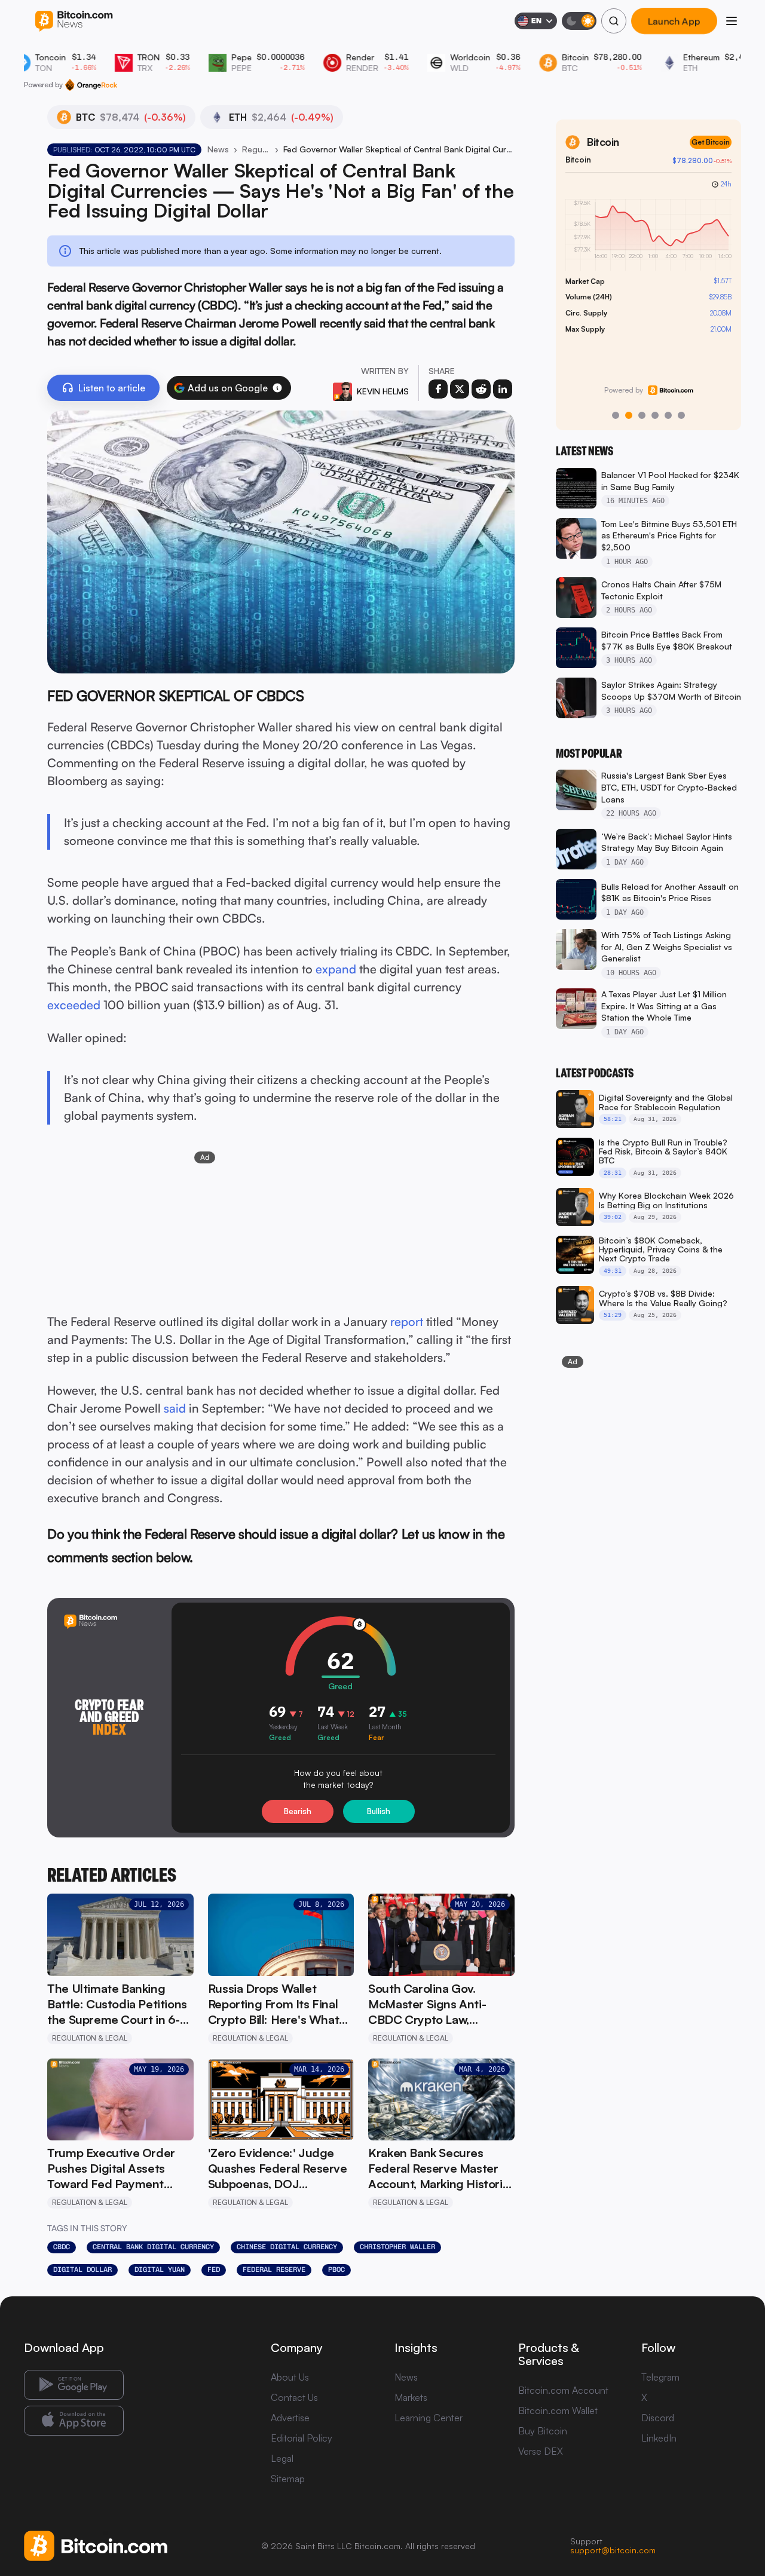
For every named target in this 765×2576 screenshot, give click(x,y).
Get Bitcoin (711, 142)
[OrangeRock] (91, 85)
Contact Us (294, 2397)
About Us (290, 2377)
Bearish (298, 1811)
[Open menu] (732, 21)
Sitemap (288, 2479)
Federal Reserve (274, 2269)
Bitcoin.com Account (563, 2390)
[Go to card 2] (629, 415)
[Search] (614, 21)
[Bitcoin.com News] (74, 21)
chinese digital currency (287, 2247)
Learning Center (429, 2418)
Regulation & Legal (256, 149)
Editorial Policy (302, 2438)
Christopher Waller (397, 2247)
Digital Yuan (160, 2269)
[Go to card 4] (655, 415)
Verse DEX (541, 2451)
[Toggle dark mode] (579, 21)
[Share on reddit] (481, 389)
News (218, 149)
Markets (411, 2397)
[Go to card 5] (668, 415)
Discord (658, 2418)
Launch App (674, 21)
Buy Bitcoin (543, 2431)
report (407, 1321)
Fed (214, 2269)
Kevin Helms (383, 391)
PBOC (336, 2269)
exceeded (74, 1005)
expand (336, 969)
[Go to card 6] (681, 415)
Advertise (290, 2418)
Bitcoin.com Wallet (558, 2410)
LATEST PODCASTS (595, 1073)
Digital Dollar (82, 2269)
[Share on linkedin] (503, 389)
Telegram (660, 2377)
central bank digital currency (153, 2247)
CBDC (62, 2247)
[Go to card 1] (616, 415)
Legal (282, 2458)
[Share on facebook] (438, 389)
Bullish (379, 1811)
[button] (277, 388)
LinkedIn (659, 2438)
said (175, 1408)
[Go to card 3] (642, 415)
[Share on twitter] (460, 389)
